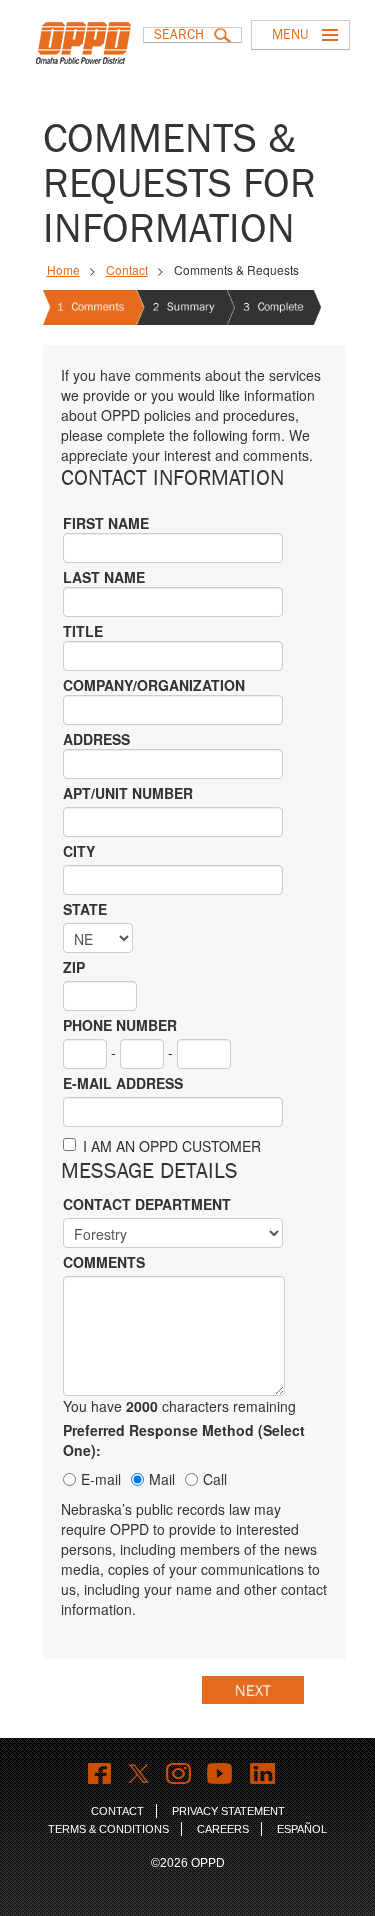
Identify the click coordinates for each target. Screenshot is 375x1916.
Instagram (179, 1773)
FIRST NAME (106, 523)
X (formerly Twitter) (138, 1773)
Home (63, 269)
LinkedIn (262, 1773)
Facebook (99, 1773)
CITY (79, 851)
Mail (162, 1479)
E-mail (101, 1479)
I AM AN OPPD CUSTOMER (172, 1146)
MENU (290, 34)
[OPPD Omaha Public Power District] (89, 55)
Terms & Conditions (108, 1829)
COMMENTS (104, 1262)
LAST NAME (104, 577)
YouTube (221, 1773)
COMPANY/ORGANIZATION (154, 685)
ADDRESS (96, 739)
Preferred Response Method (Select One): (184, 1440)
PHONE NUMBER (120, 1025)
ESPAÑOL (302, 1829)
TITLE (83, 631)
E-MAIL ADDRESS (123, 1083)
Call (215, 1479)
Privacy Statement (228, 1811)
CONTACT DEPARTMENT (147, 1204)
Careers (223, 1829)
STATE (85, 909)
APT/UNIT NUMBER (128, 793)
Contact (127, 269)
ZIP (74, 967)
